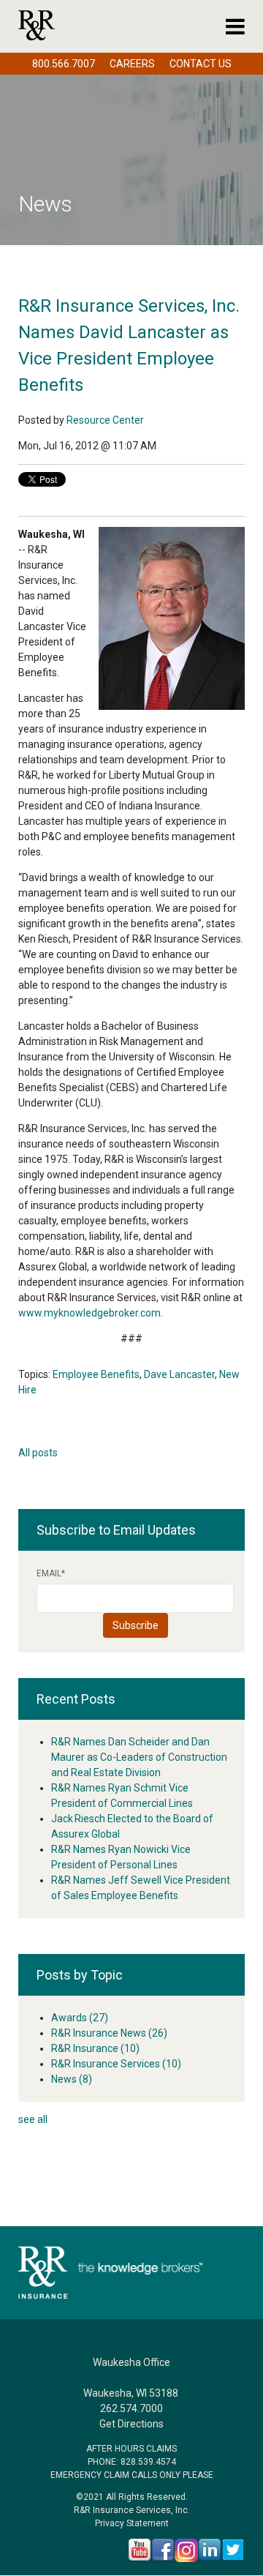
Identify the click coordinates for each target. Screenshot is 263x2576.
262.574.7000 (131, 2408)
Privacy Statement (132, 2523)
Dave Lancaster (179, 1374)
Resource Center (105, 420)
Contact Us (201, 64)
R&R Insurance (95, 2048)
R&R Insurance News (109, 2033)
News (72, 2079)
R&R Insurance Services (116, 2064)
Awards (80, 2018)
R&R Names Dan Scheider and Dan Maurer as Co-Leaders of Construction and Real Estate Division (139, 1757)
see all (33, 2119)
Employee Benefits (96, 1374)
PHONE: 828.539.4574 (132, 2462)
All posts (38, 1453)
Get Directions (131, 2424)
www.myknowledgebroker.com (89, 1313)
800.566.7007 (64, 64)
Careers (132, 64)
